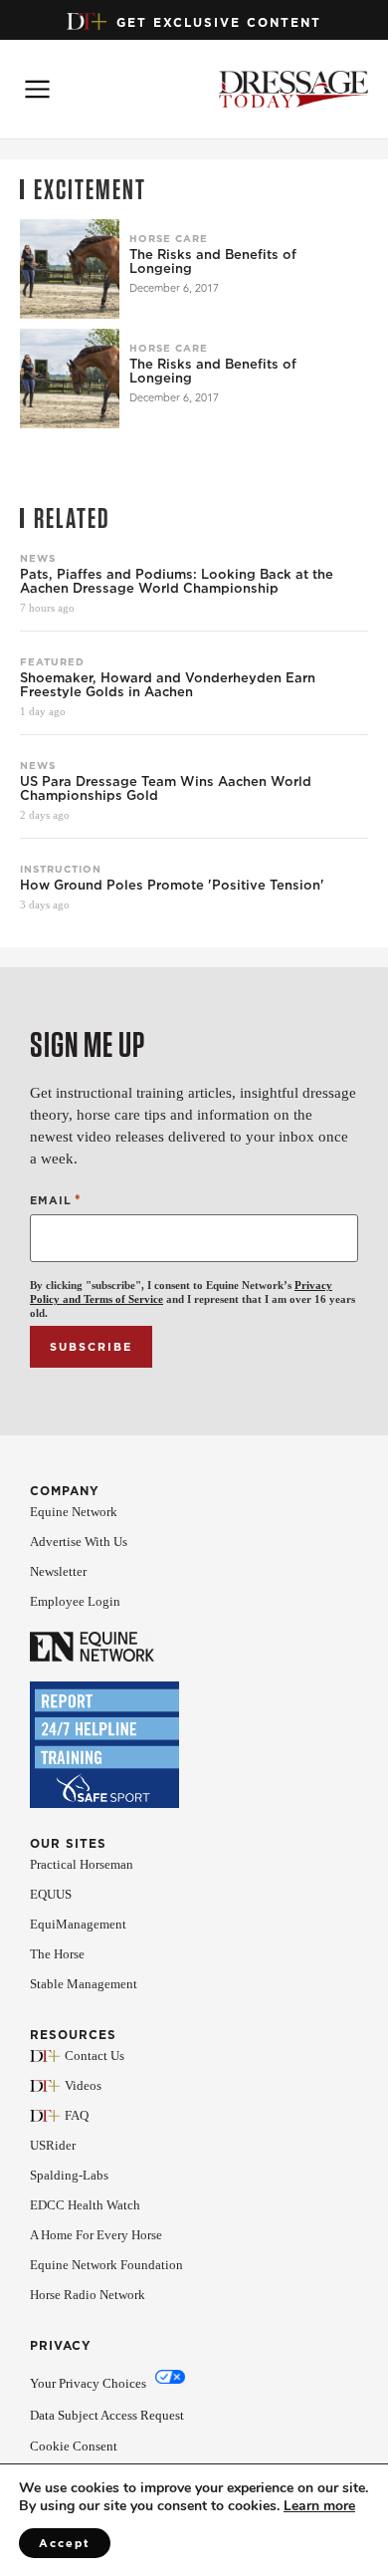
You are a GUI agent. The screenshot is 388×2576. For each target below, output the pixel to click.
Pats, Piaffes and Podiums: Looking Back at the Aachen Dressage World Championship (177, 582)
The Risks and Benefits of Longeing (213, 262)
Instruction (61, 869)
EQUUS (51, 1894)
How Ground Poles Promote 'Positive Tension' (172, 886)
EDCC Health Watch (85, 2205)
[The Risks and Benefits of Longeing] (70, 269)
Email (56, 1200)
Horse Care (169, 238)
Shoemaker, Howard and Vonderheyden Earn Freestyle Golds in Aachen (168, 685)
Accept (65, 2543)
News (38, 558)
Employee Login (75, 1601)
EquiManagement (78, 1924)
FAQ (77, 2115)
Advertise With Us (79, 1542)
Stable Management (84, 1984)
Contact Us (95, 2056)
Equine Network (74, 1512)
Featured (52, 661)
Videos (83, 2085)
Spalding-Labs (69, 2175)
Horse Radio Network (88, 2295)
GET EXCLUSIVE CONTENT (219, 22)
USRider (53, 2145)
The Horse (57, 1954)
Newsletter (58, 1571)
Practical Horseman (82, 1864)
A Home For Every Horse (96, 2235)
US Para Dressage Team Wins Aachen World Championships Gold (166, 789)
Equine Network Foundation (106, 2265)
